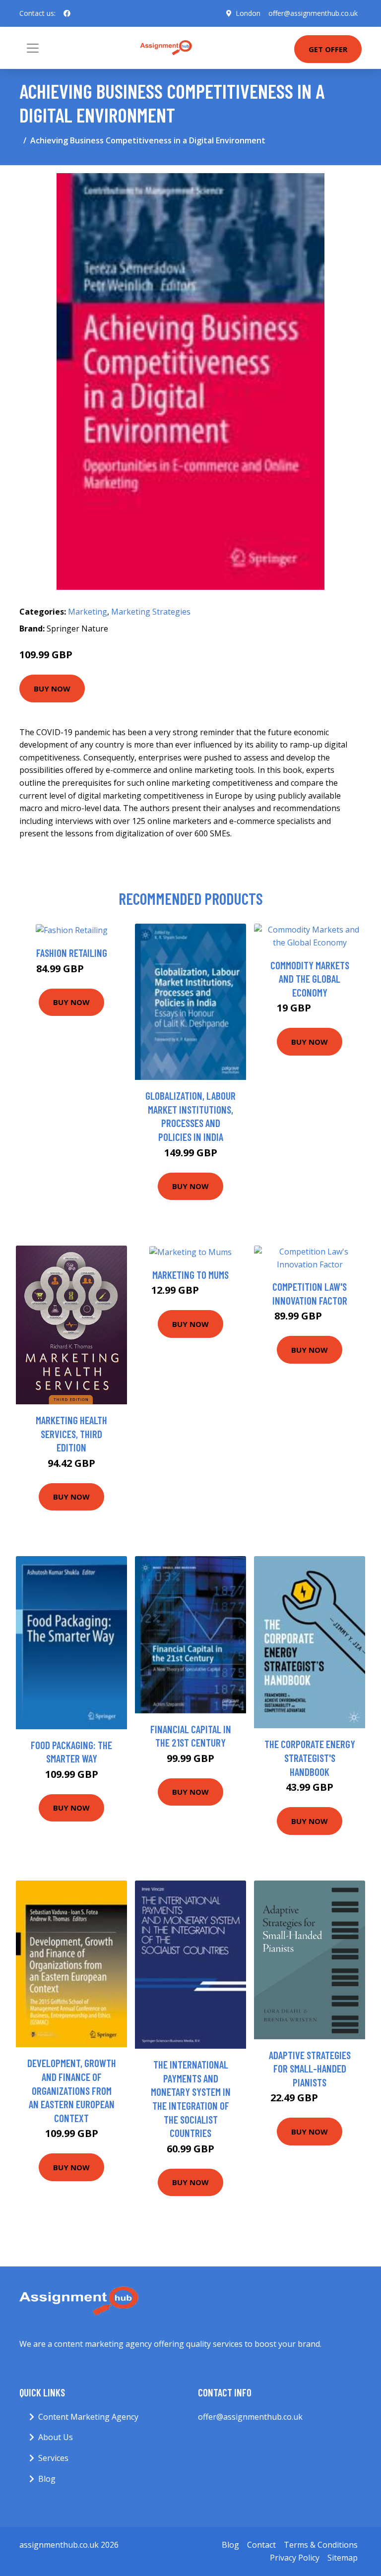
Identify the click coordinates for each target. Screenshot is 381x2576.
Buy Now (52, 689)
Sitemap (343, 2558)
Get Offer (328, 49)
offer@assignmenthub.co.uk (313, 13)
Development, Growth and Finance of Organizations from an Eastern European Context (72, 2090)
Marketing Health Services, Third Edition (71, 1434)
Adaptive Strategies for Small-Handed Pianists (310, 2069)
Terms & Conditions (321, 2545)
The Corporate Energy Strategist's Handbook (310, 1758)
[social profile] (67, 13)
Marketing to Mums (190, 1275)
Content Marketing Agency (88, 2417)
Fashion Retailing (72, 953)
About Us (56, 2437)
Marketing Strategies (151, 612)
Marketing (88, 612)
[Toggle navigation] (33, 48)
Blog (47, 2479)
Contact (261, 2545)
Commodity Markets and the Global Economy (310, 979)
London (248, 13)
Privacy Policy (295, 2558)
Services (53, 2458)
